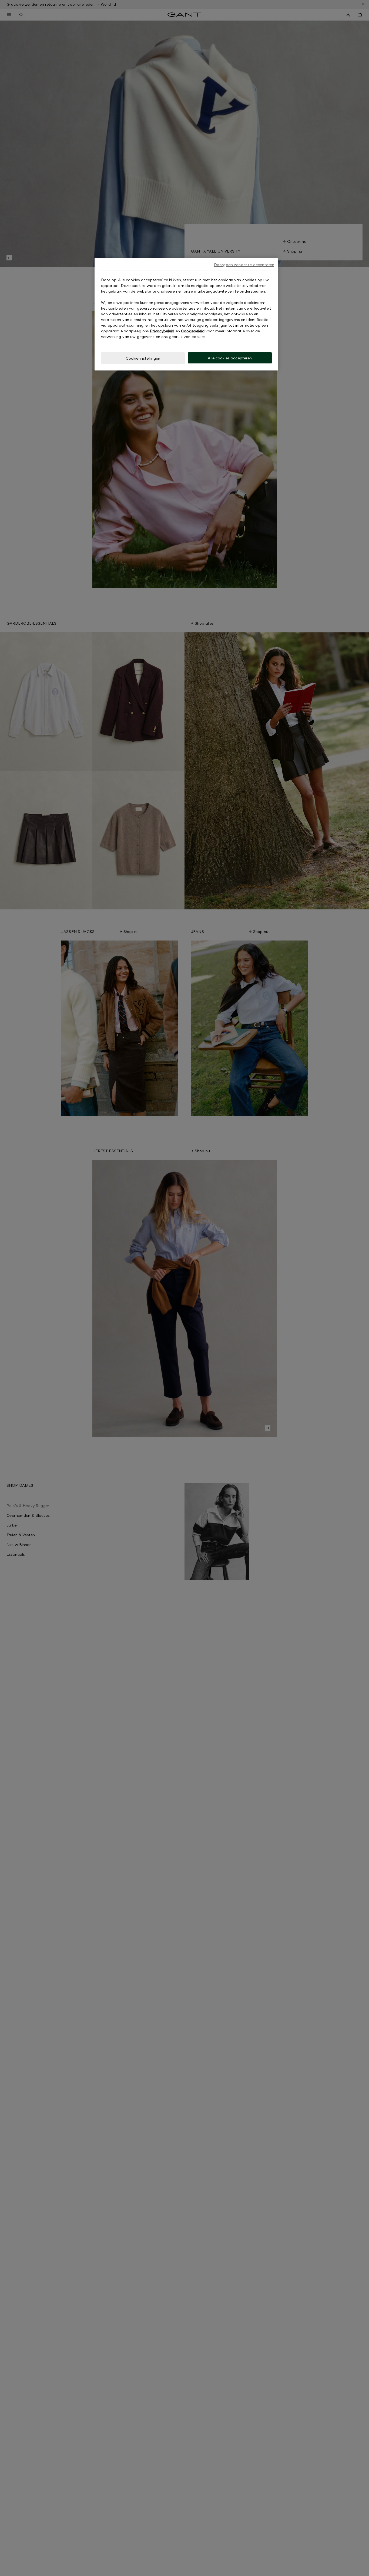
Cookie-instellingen (143, 358)
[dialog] (186, 314)
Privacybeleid (162, 331)
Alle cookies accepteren (230, 358)
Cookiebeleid (193, 331)
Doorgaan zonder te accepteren (244, 265)
